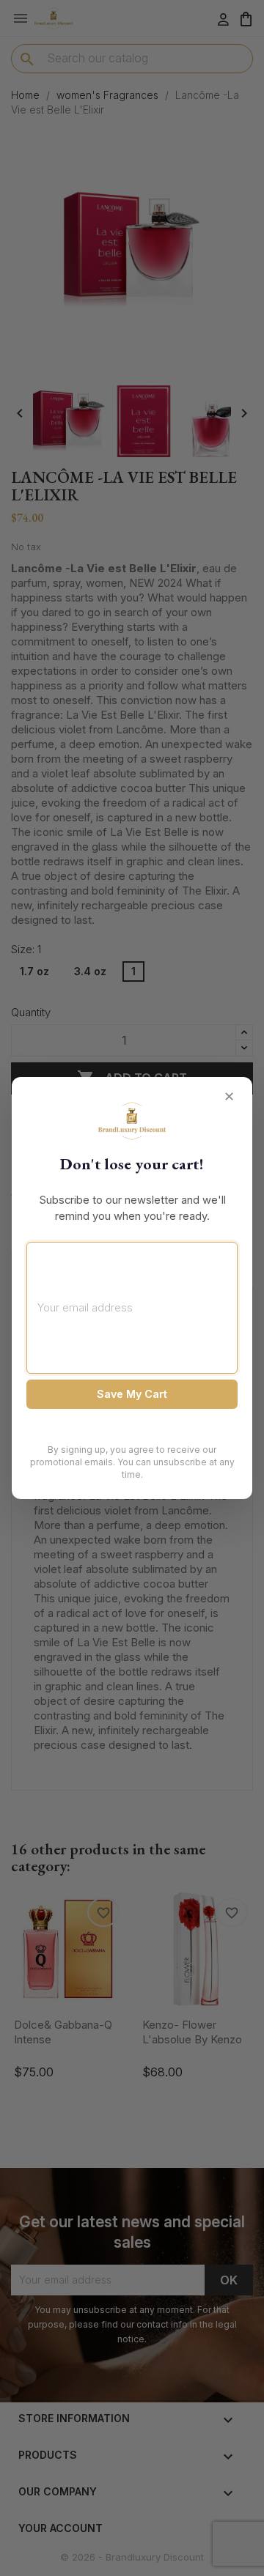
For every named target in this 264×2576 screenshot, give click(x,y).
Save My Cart (132, 1394)
